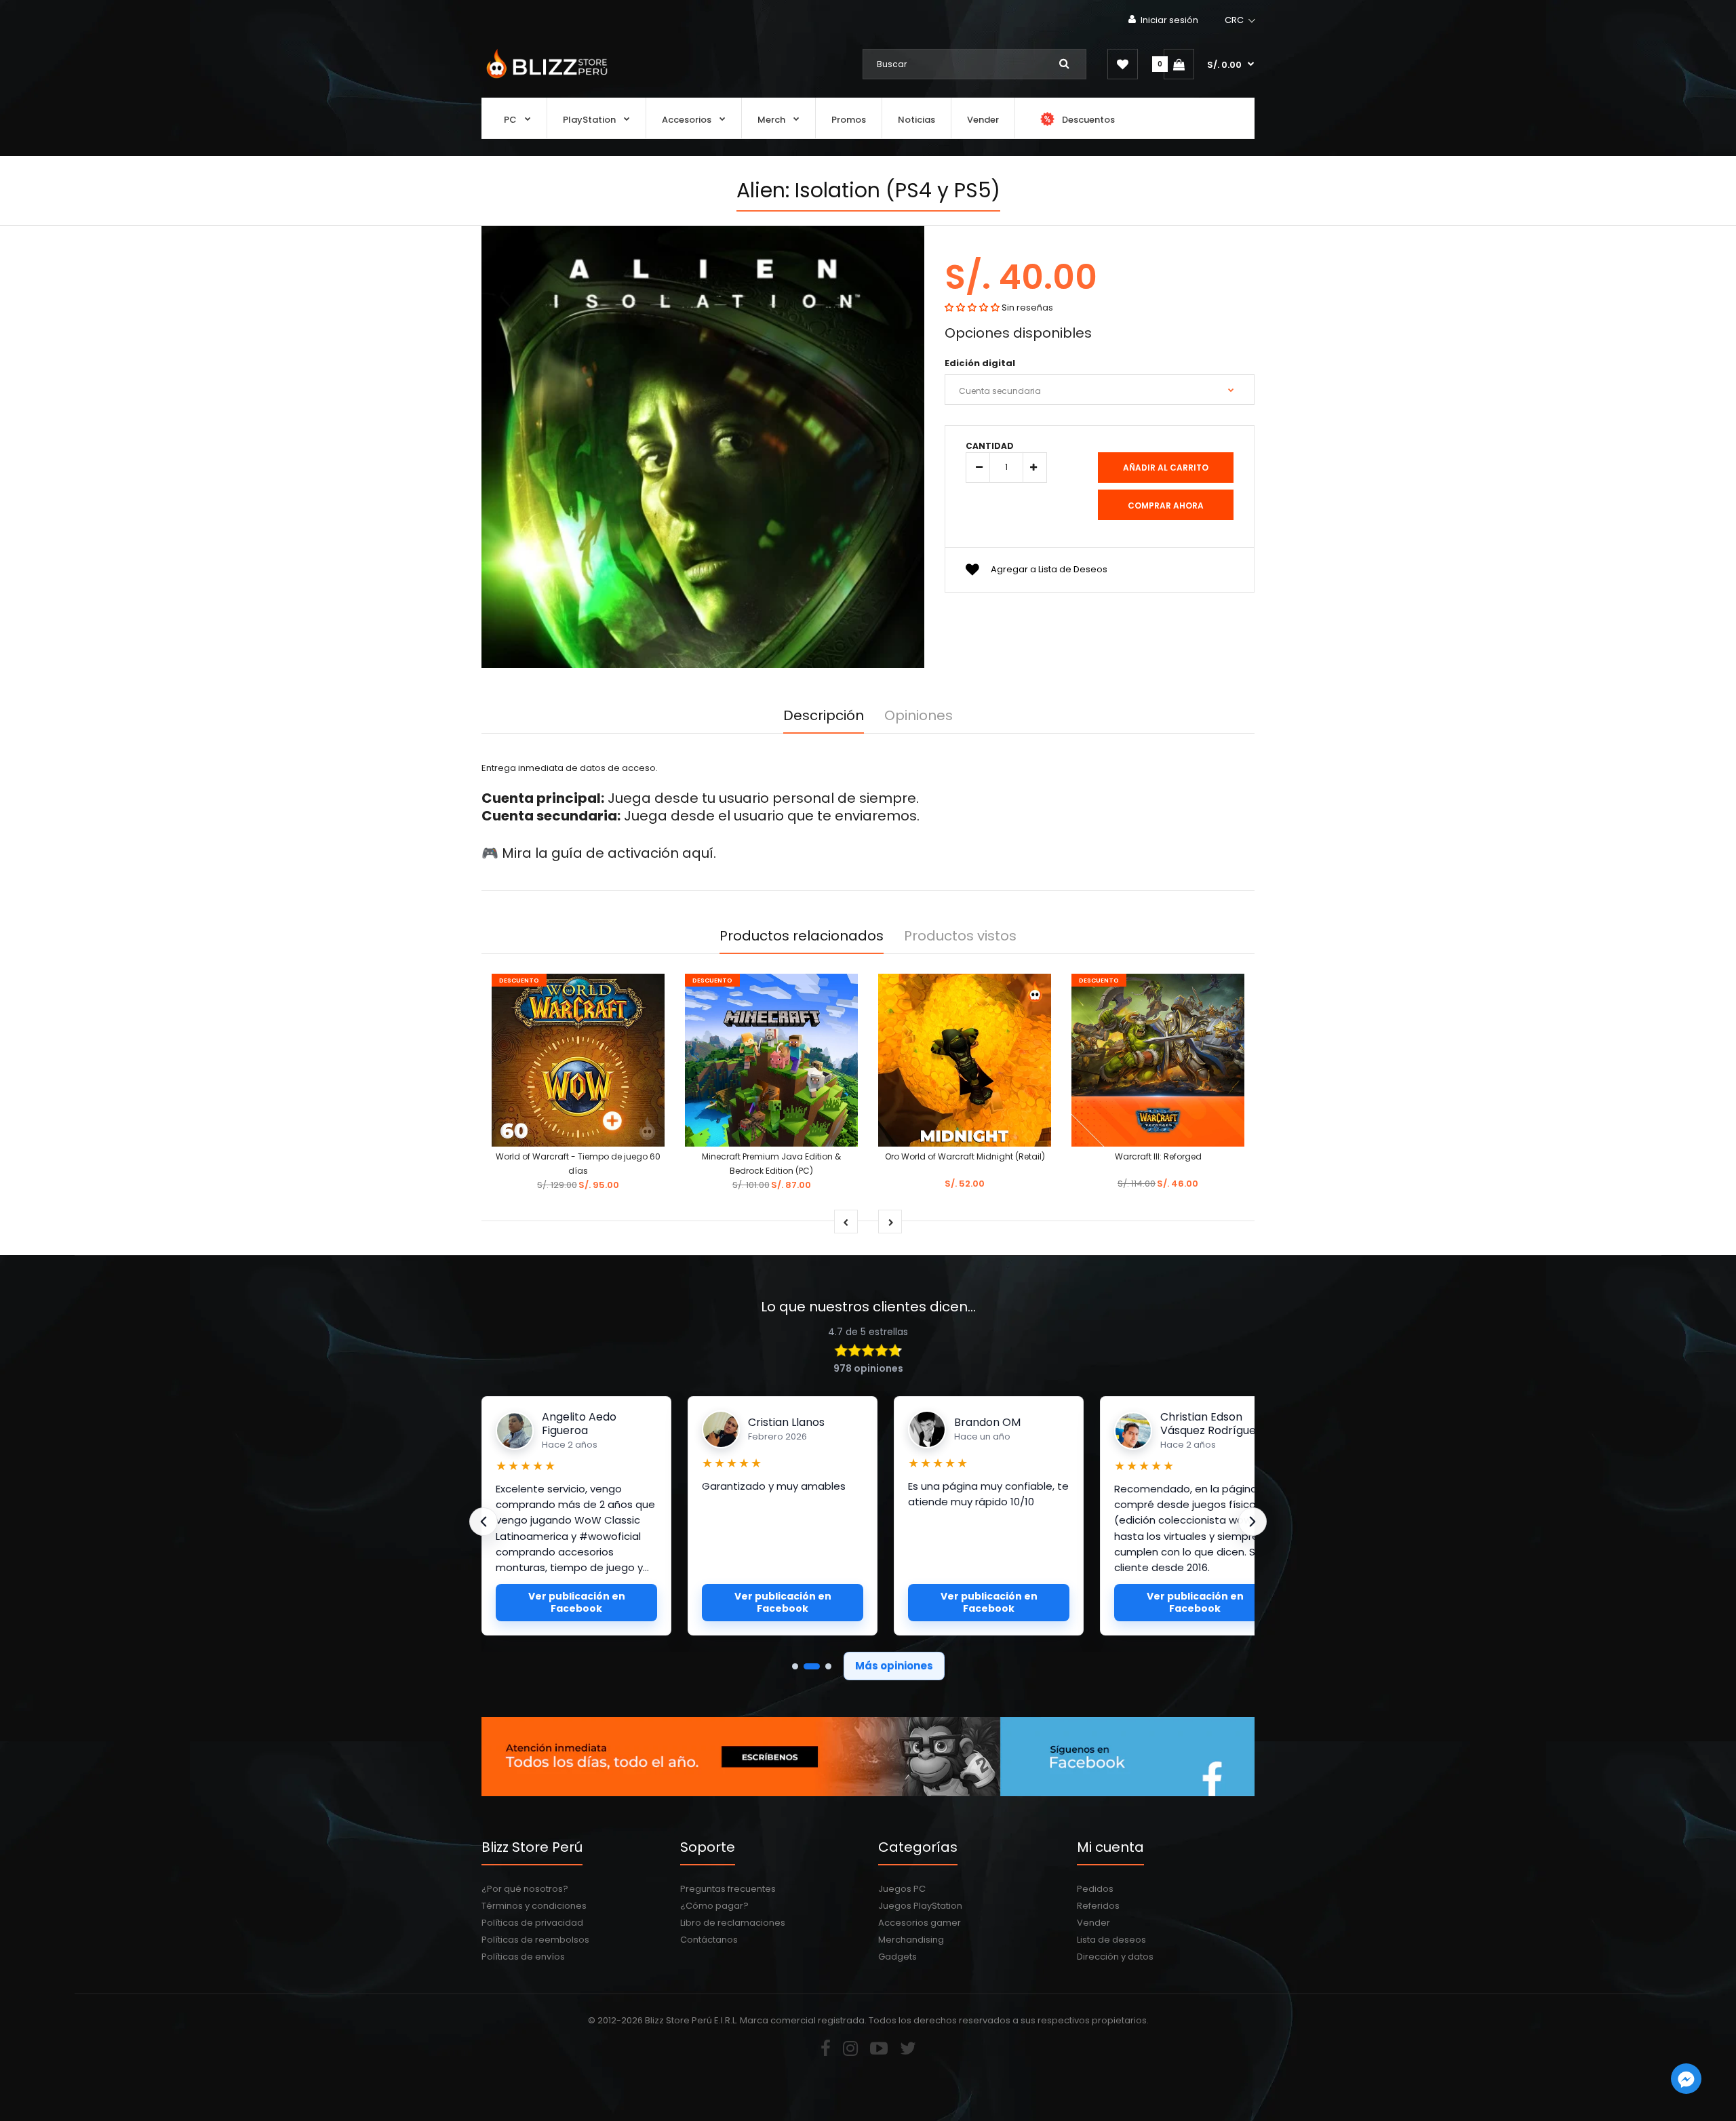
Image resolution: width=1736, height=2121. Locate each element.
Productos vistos (960, 936)
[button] (1241, 20)
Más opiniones (894, 1666)
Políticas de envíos (523, 1957)
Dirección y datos (1115, 1957)
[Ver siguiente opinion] (1252, 1522)
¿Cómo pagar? (714, 1906)
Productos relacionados (802, 936)
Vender (1093, 1923)
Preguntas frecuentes (728, 1889)
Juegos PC (902, 1889)
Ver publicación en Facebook (577, 1602)
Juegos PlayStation (920, 1906)
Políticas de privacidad (532, 1923)
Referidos (1098, 1906)
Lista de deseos (1111, 1940)
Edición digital (980, 363)
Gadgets (897, 1957)
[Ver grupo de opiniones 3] (828, 1666)
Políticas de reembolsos (535, 1940)
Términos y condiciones (534, 1906)
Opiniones (919, 715)
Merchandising (911, 1940)
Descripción (824, 715)
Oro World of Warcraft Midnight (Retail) (965, 1156)
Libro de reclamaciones (733, 1923)
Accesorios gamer (920, 1923)
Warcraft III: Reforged (1158, 1156)
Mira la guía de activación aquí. (609, 853)
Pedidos (1095, 1889)
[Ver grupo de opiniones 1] (795, 1666)
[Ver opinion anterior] (484, 1522)
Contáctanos (709, 1940)
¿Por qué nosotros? (525, 1889)
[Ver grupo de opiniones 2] (812, 1666)
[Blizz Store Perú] (545, 80)
